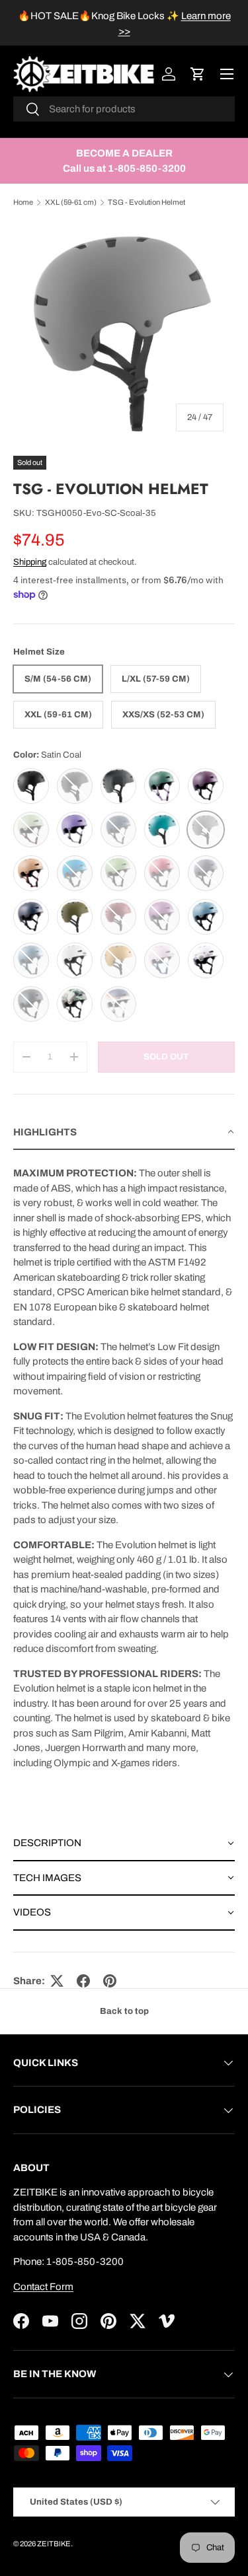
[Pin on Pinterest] (110, 1981)
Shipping (30, 562)
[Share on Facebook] (83, 1981)
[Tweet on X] (57, 1981)
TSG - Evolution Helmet (146, 202)
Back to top (124, 2011)
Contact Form (43, 2287)
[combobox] (124, 109)
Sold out (166, 1056)
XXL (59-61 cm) (71, 202)
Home (23, 202)
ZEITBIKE (54, 2544)
